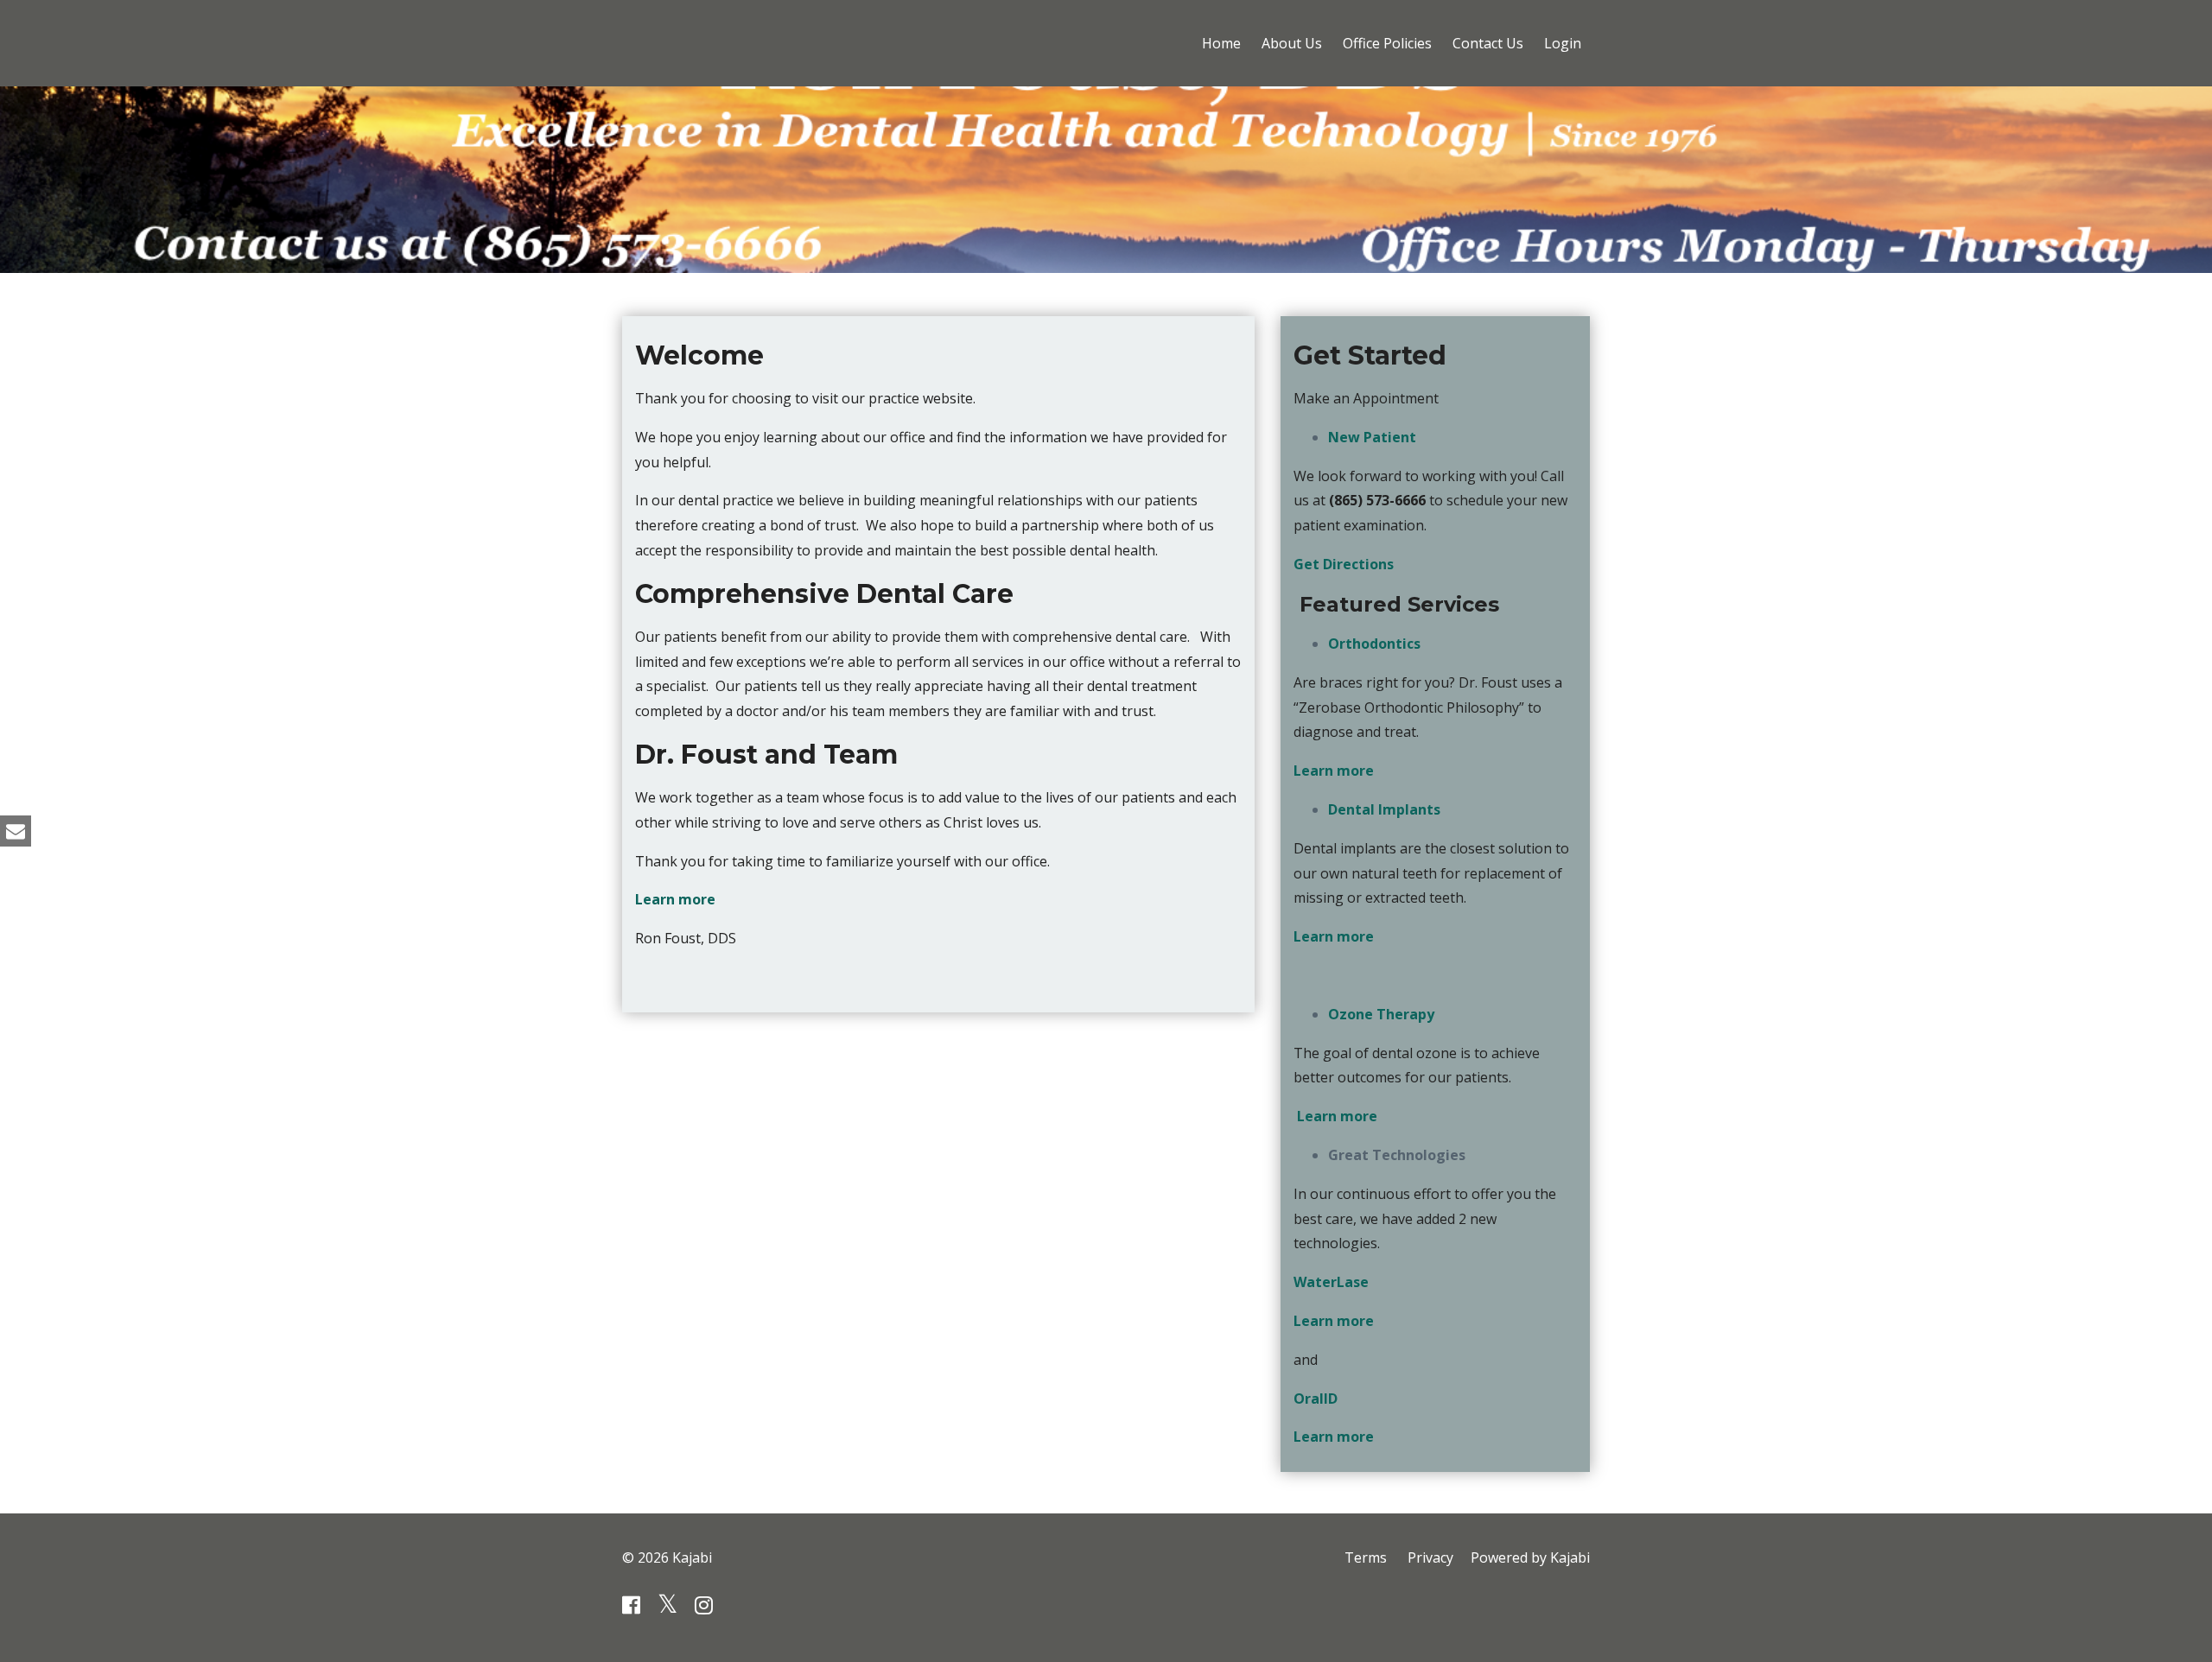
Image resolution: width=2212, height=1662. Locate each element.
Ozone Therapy (1381, 1014)
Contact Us (1488, 43)
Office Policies (1387, 43)
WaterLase (1331, 1282)
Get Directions (1344, 564)
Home (1221, 43)
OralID (1316, 1399)
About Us (1292, 43)
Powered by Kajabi (1530, 1557)
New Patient (1372, 437)
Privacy (1430, 1557)
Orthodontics (1374, 644)
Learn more (675, 899)
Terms (1366, 1557)
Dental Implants (1384, 809)
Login (1563, 43)
